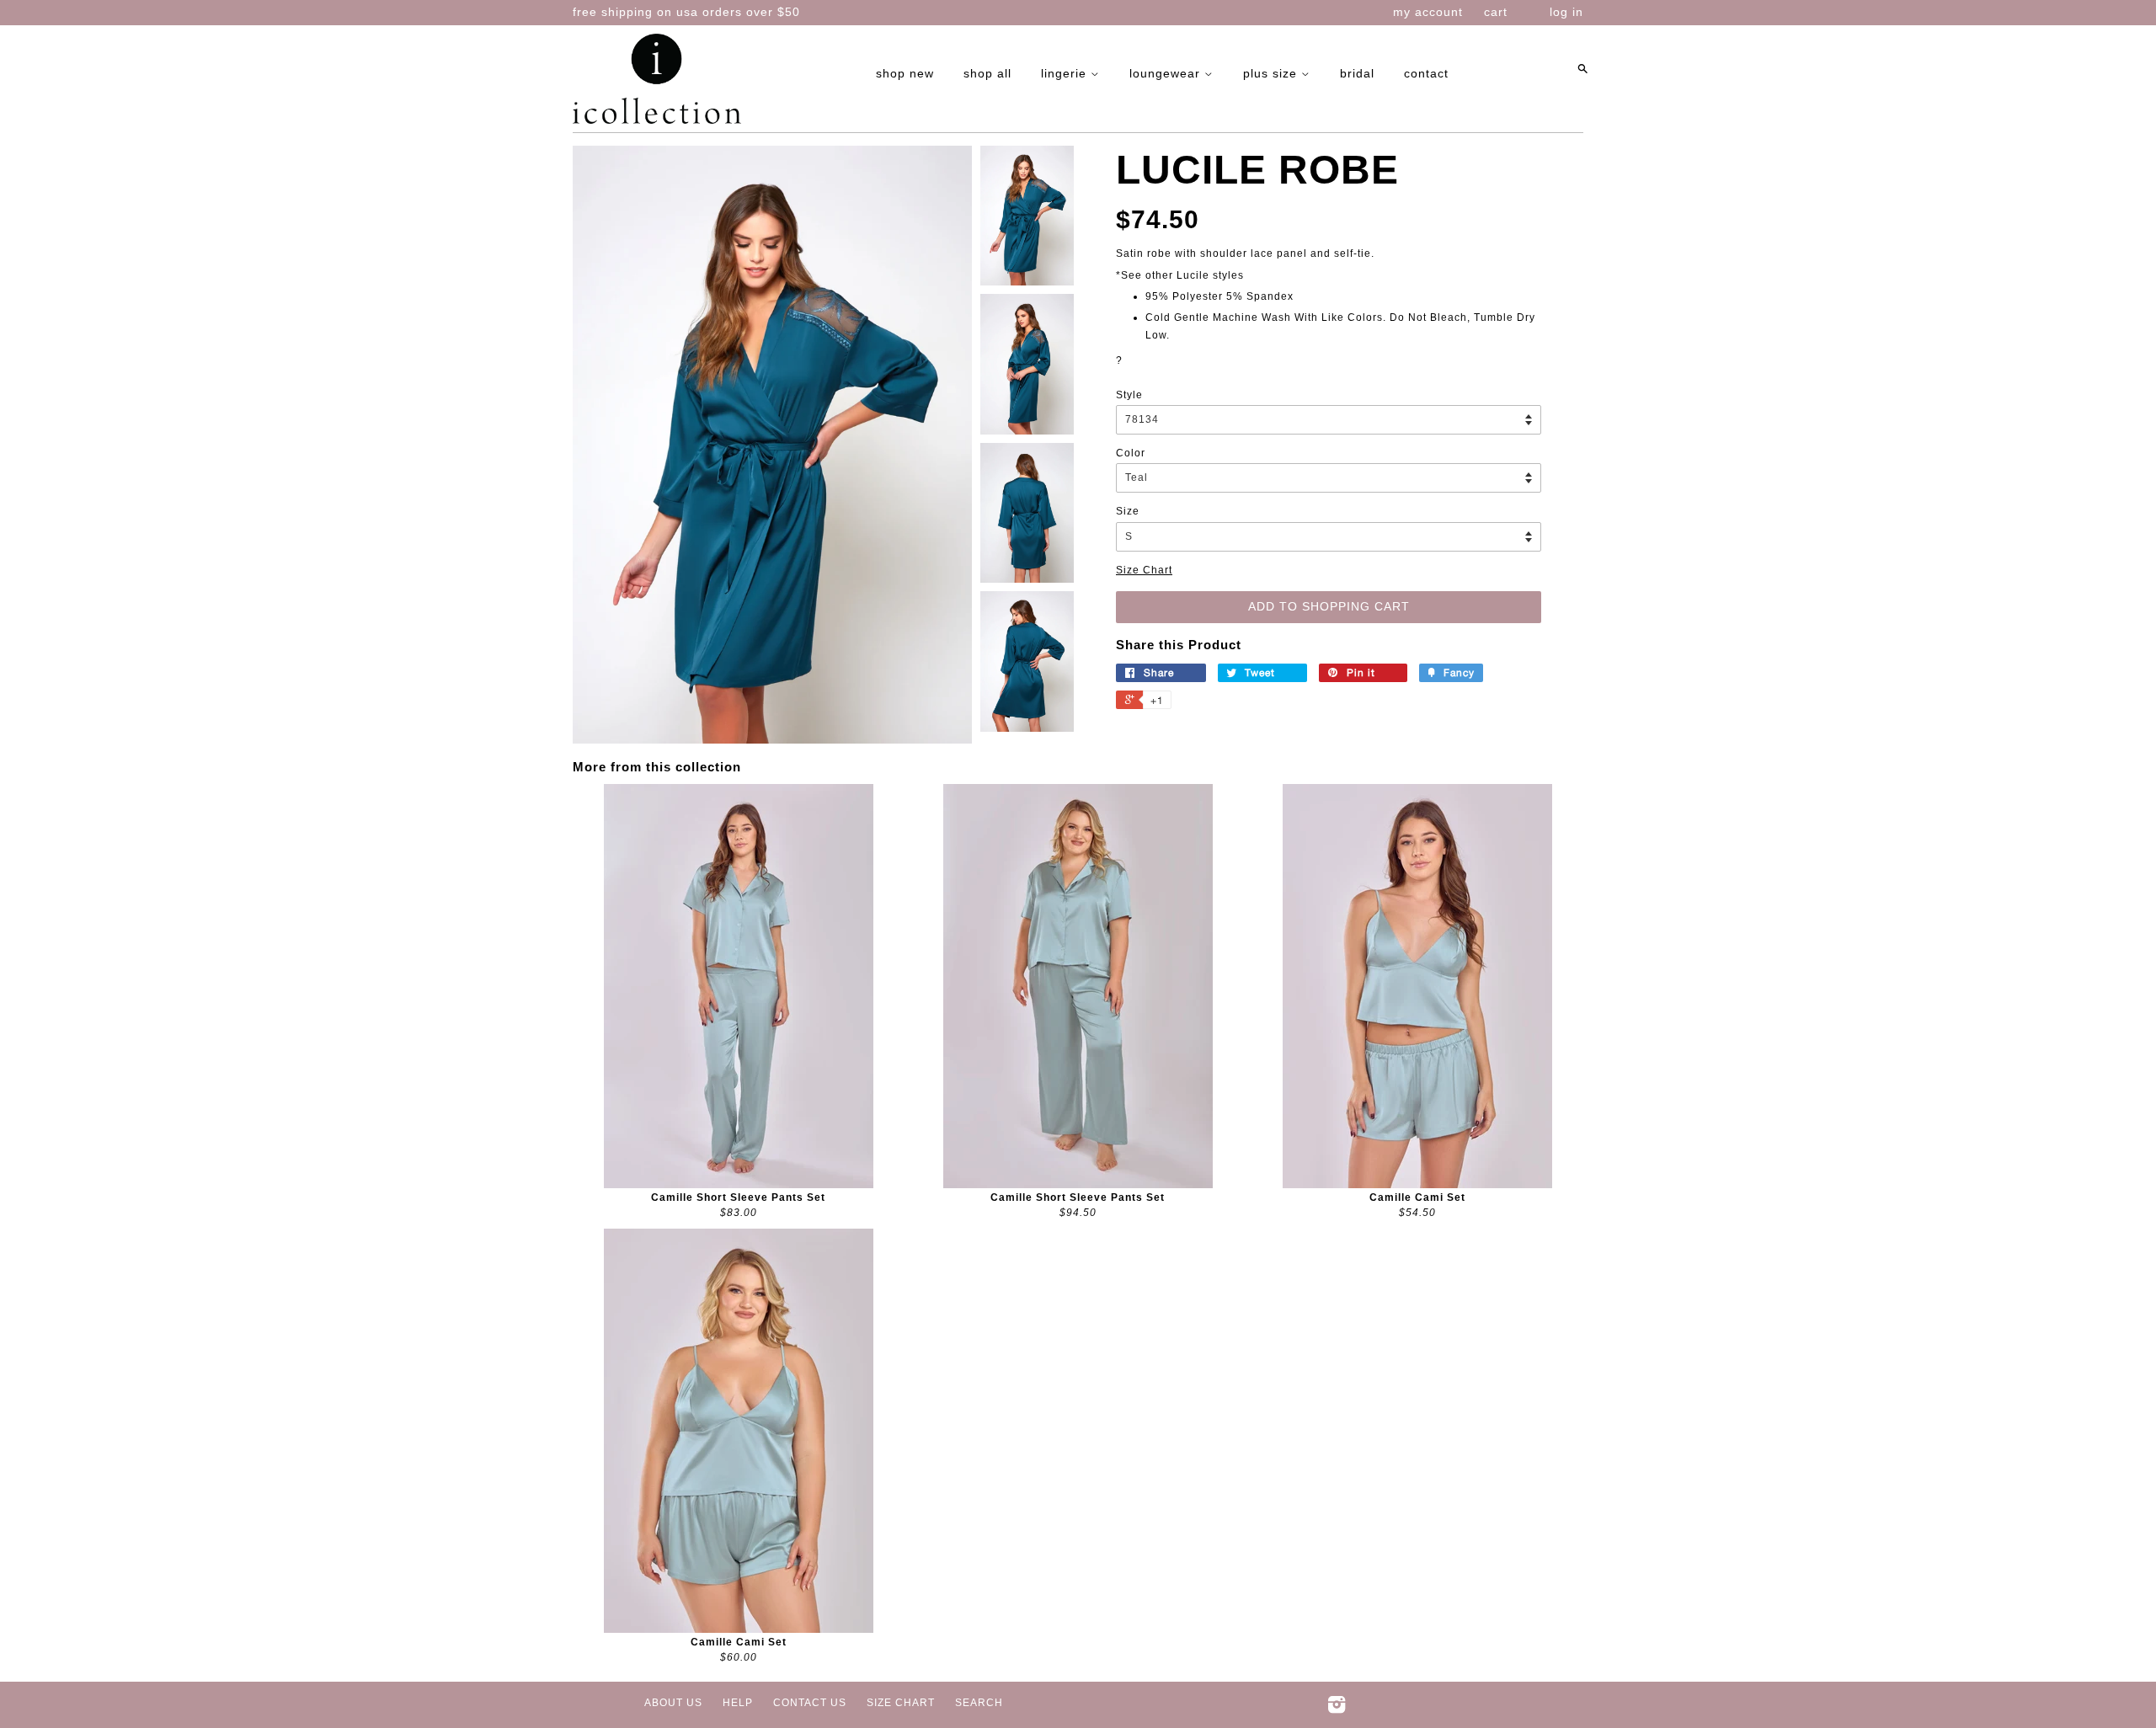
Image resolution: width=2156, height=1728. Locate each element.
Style (1129, 395)
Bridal (1357, 73)
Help (738, 1703)
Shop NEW (905, 73)
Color (1131, 453)
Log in (1566, 12)
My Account (1428, 12)
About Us (673, 1703)
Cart (1496, 12)
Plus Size (1272, 73)
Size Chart (1144, 570)
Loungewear (1167, 73)
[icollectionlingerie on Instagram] (1337, 1709)
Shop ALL (987, 73)
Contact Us (810, 1703)
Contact (1426, 73)
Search (979, 1703)
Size (1128, 511)
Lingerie (1066, 73)
